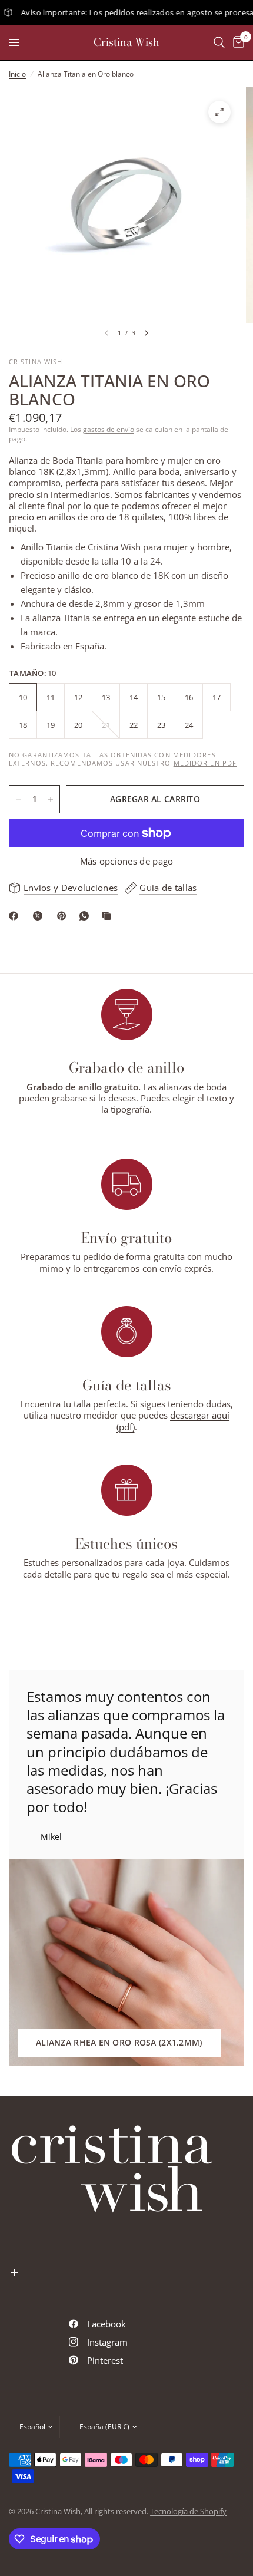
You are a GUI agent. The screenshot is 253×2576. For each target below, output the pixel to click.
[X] (40, 916)
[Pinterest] (64, 916)
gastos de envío (109, 429)
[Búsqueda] (219, 42)
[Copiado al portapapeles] (109, 916)
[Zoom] (219, 112)
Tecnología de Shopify (188, 2511)
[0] (237, 42)
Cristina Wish (126, 42)
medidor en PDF (205, 763)
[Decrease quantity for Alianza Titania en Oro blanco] (18, 799)
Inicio (17, 74)
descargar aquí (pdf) (173, 1421)
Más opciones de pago (127, 861)
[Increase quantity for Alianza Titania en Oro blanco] (51, 799)
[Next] (147, 333)
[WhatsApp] (86, 916)
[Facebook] (16, 916)
